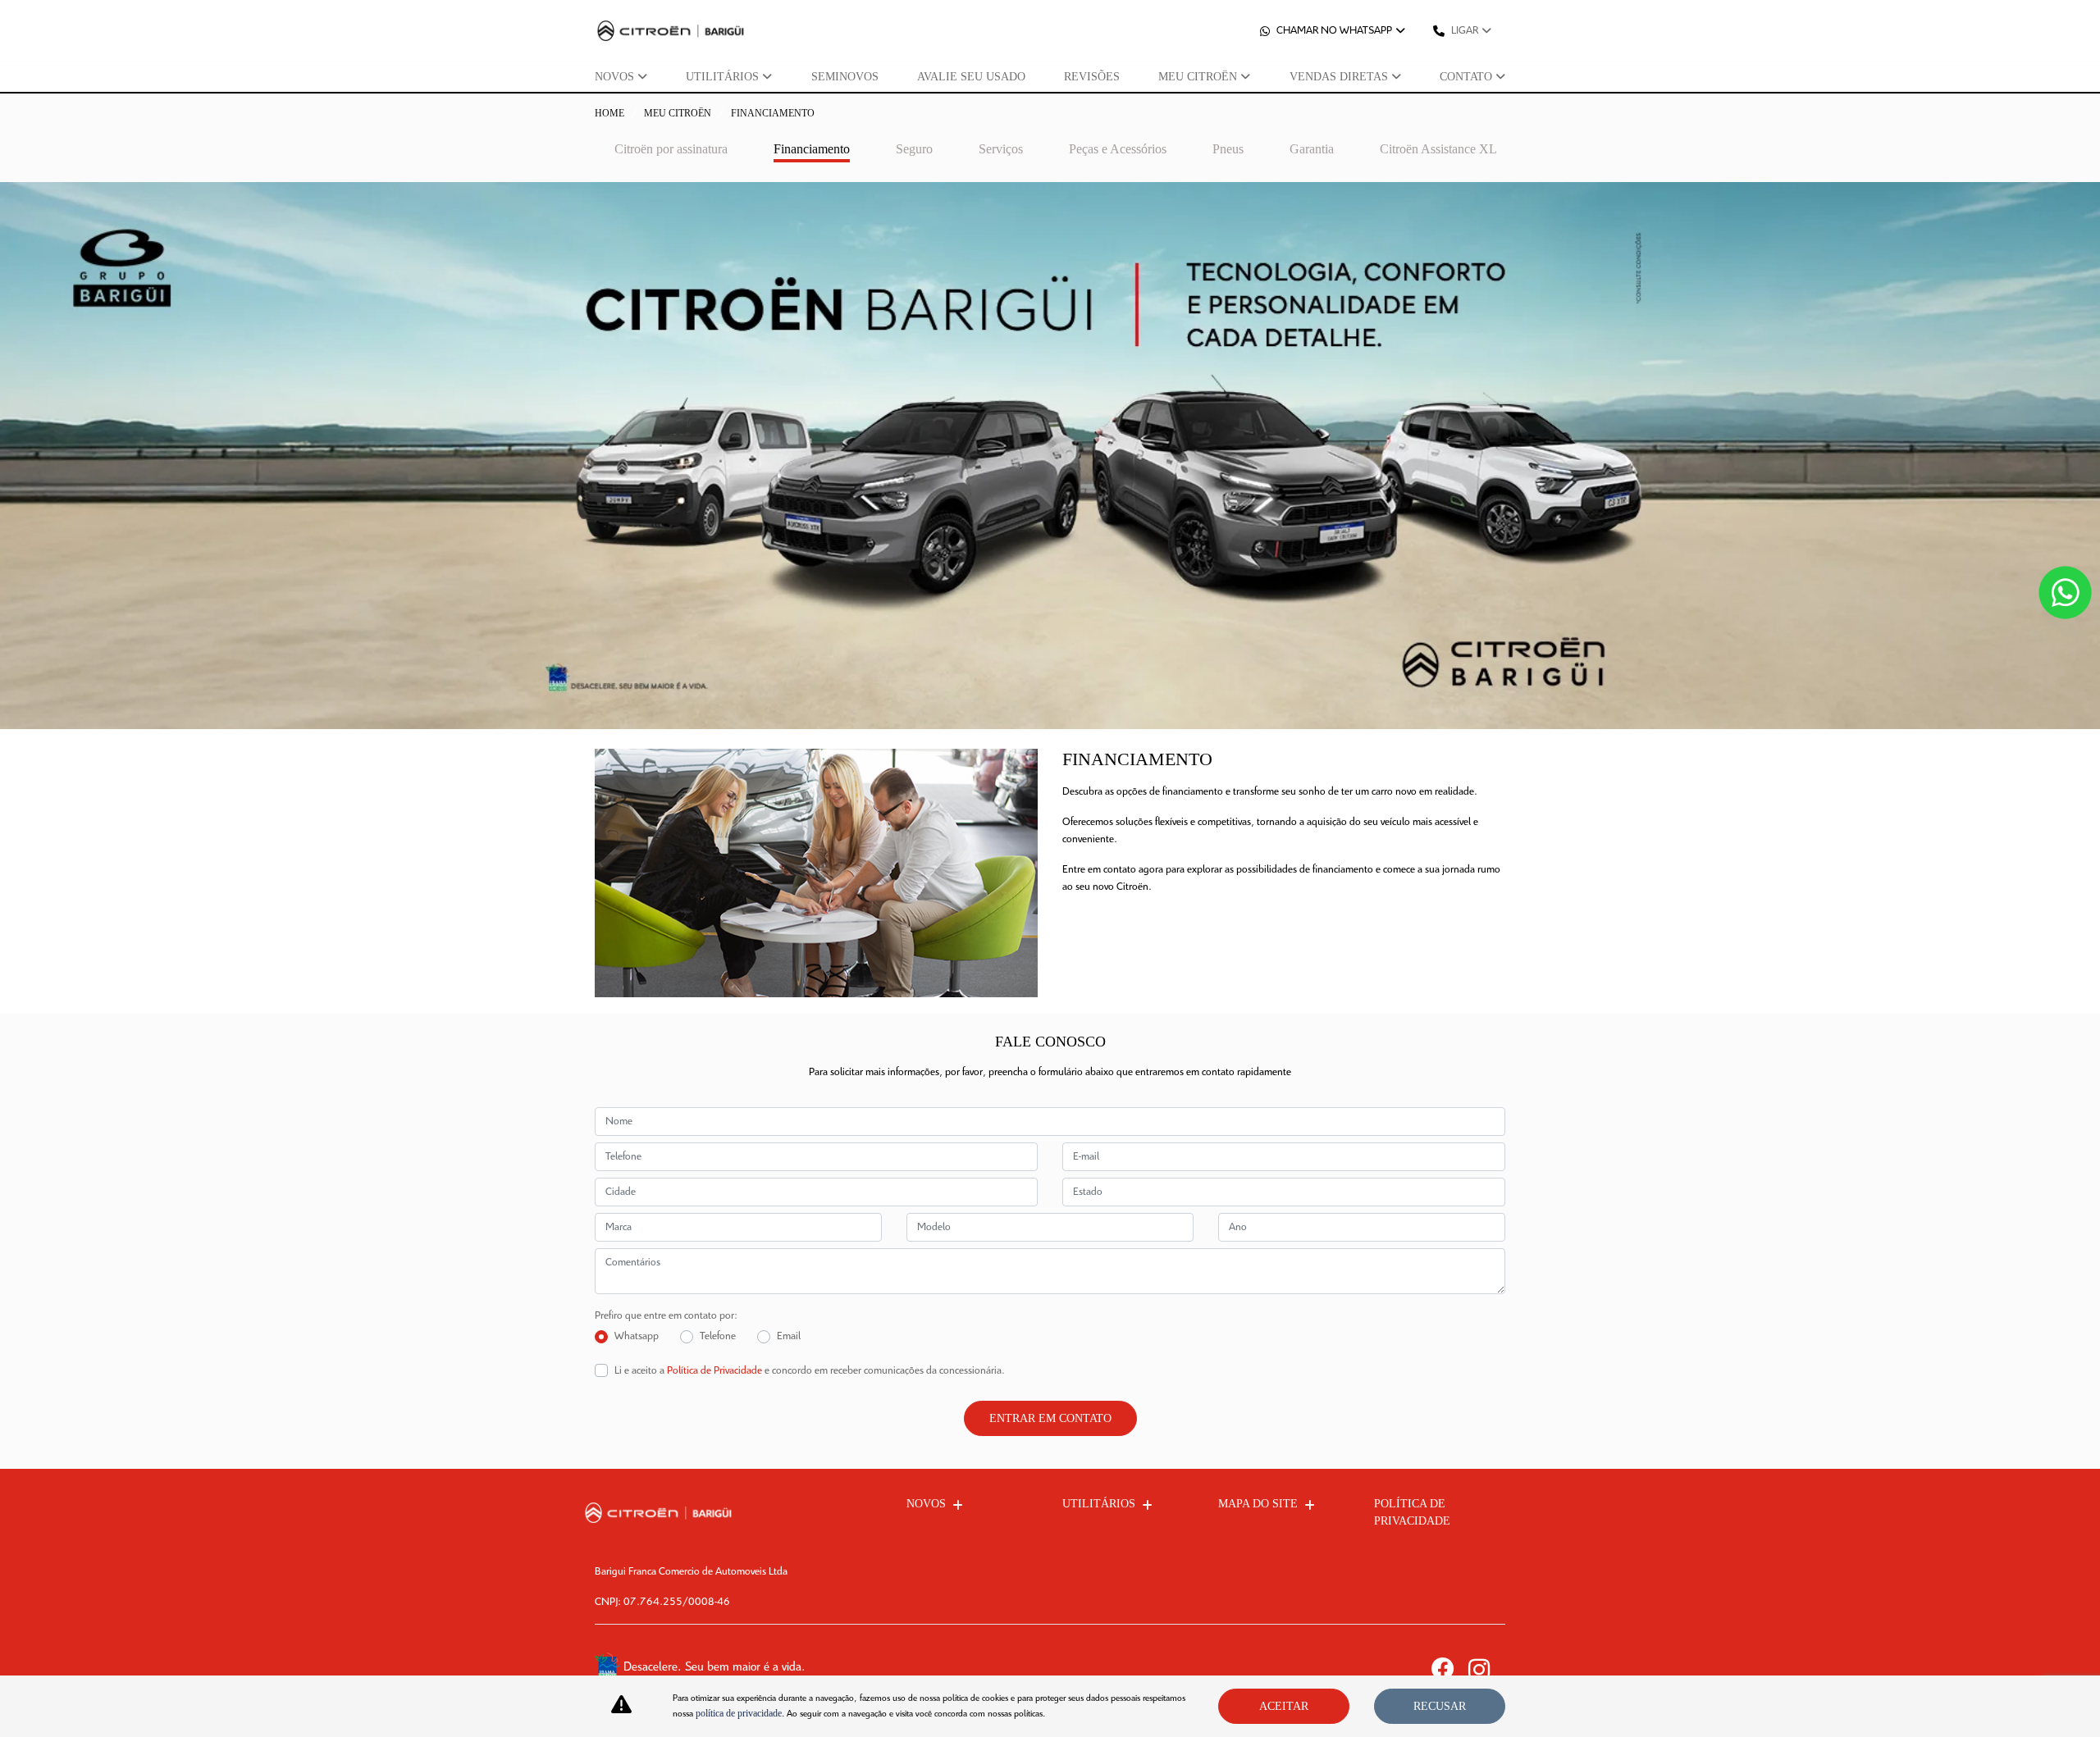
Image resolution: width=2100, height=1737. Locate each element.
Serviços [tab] (1001, 149)
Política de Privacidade (714, 1371)
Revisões (1092, 77)
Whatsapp (637, 1336)
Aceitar (1284, 1706)
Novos (926, 1504)
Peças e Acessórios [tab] (1118, 149)
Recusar (1440, 1706)
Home (609, 113)
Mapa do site (1258, 1504)
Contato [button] (1466, 77)
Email (789, 1336)
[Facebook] (1450, 1669)
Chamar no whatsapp (1334, 31)
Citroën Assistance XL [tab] (1438, 149)
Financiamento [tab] (812, 149)
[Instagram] (1487, 1669)
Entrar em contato (1050, 1418)
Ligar (1465, 31)
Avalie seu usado (971, 77)
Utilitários (1099, 1504)
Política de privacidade (1412, 1512)
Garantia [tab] (1312, 149)
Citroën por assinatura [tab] (671, 149)
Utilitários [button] (722, 77)
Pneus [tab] (1228, 149)
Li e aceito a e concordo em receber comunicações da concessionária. (810, 1371)
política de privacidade (739, 1713)
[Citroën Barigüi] (671, 31)
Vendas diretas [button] (1339, 77)
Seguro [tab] (914, 149)
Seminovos (845, 77)
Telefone (718, 1336)
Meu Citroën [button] (1198, 77)
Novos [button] (614, 77)
